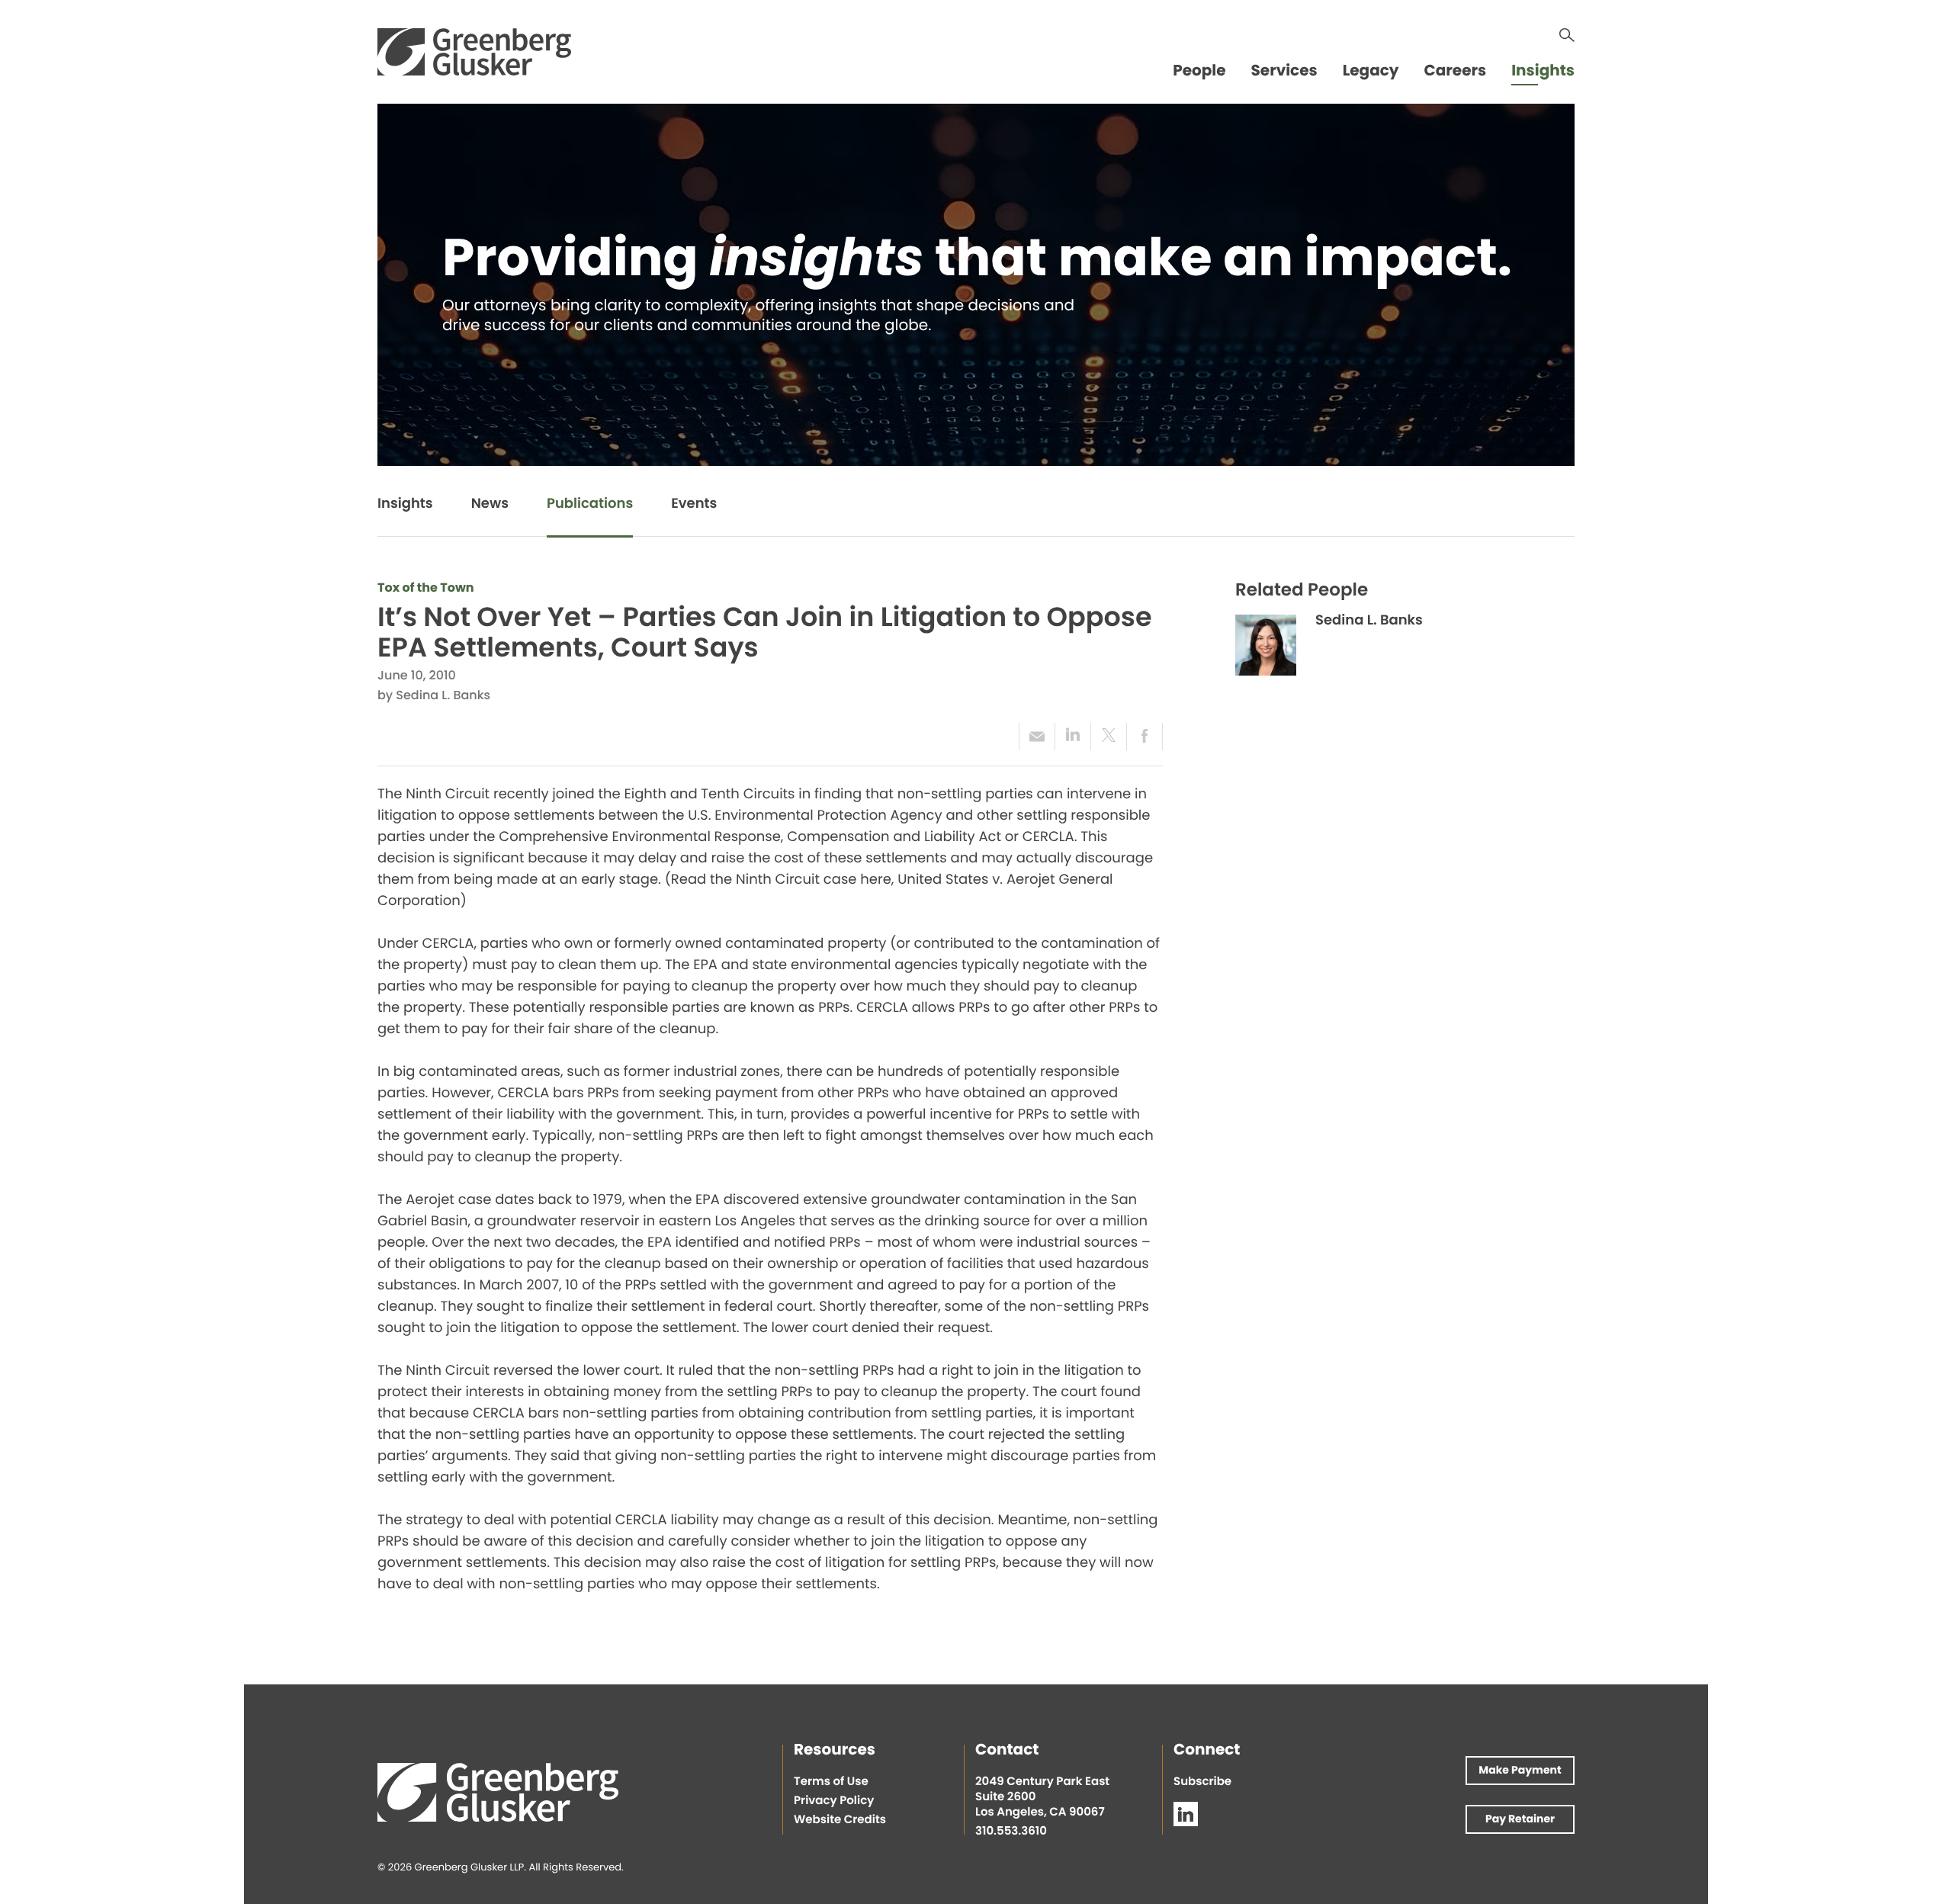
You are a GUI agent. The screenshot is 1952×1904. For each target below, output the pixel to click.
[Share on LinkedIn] (1072, 737)
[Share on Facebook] (1145, 737)
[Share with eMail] (1037, 737)
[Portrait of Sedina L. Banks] (1266, 645)
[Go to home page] (474, 52)
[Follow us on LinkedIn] (1186, 1814)
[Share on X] (1108, 737)
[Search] (1567, 35)
